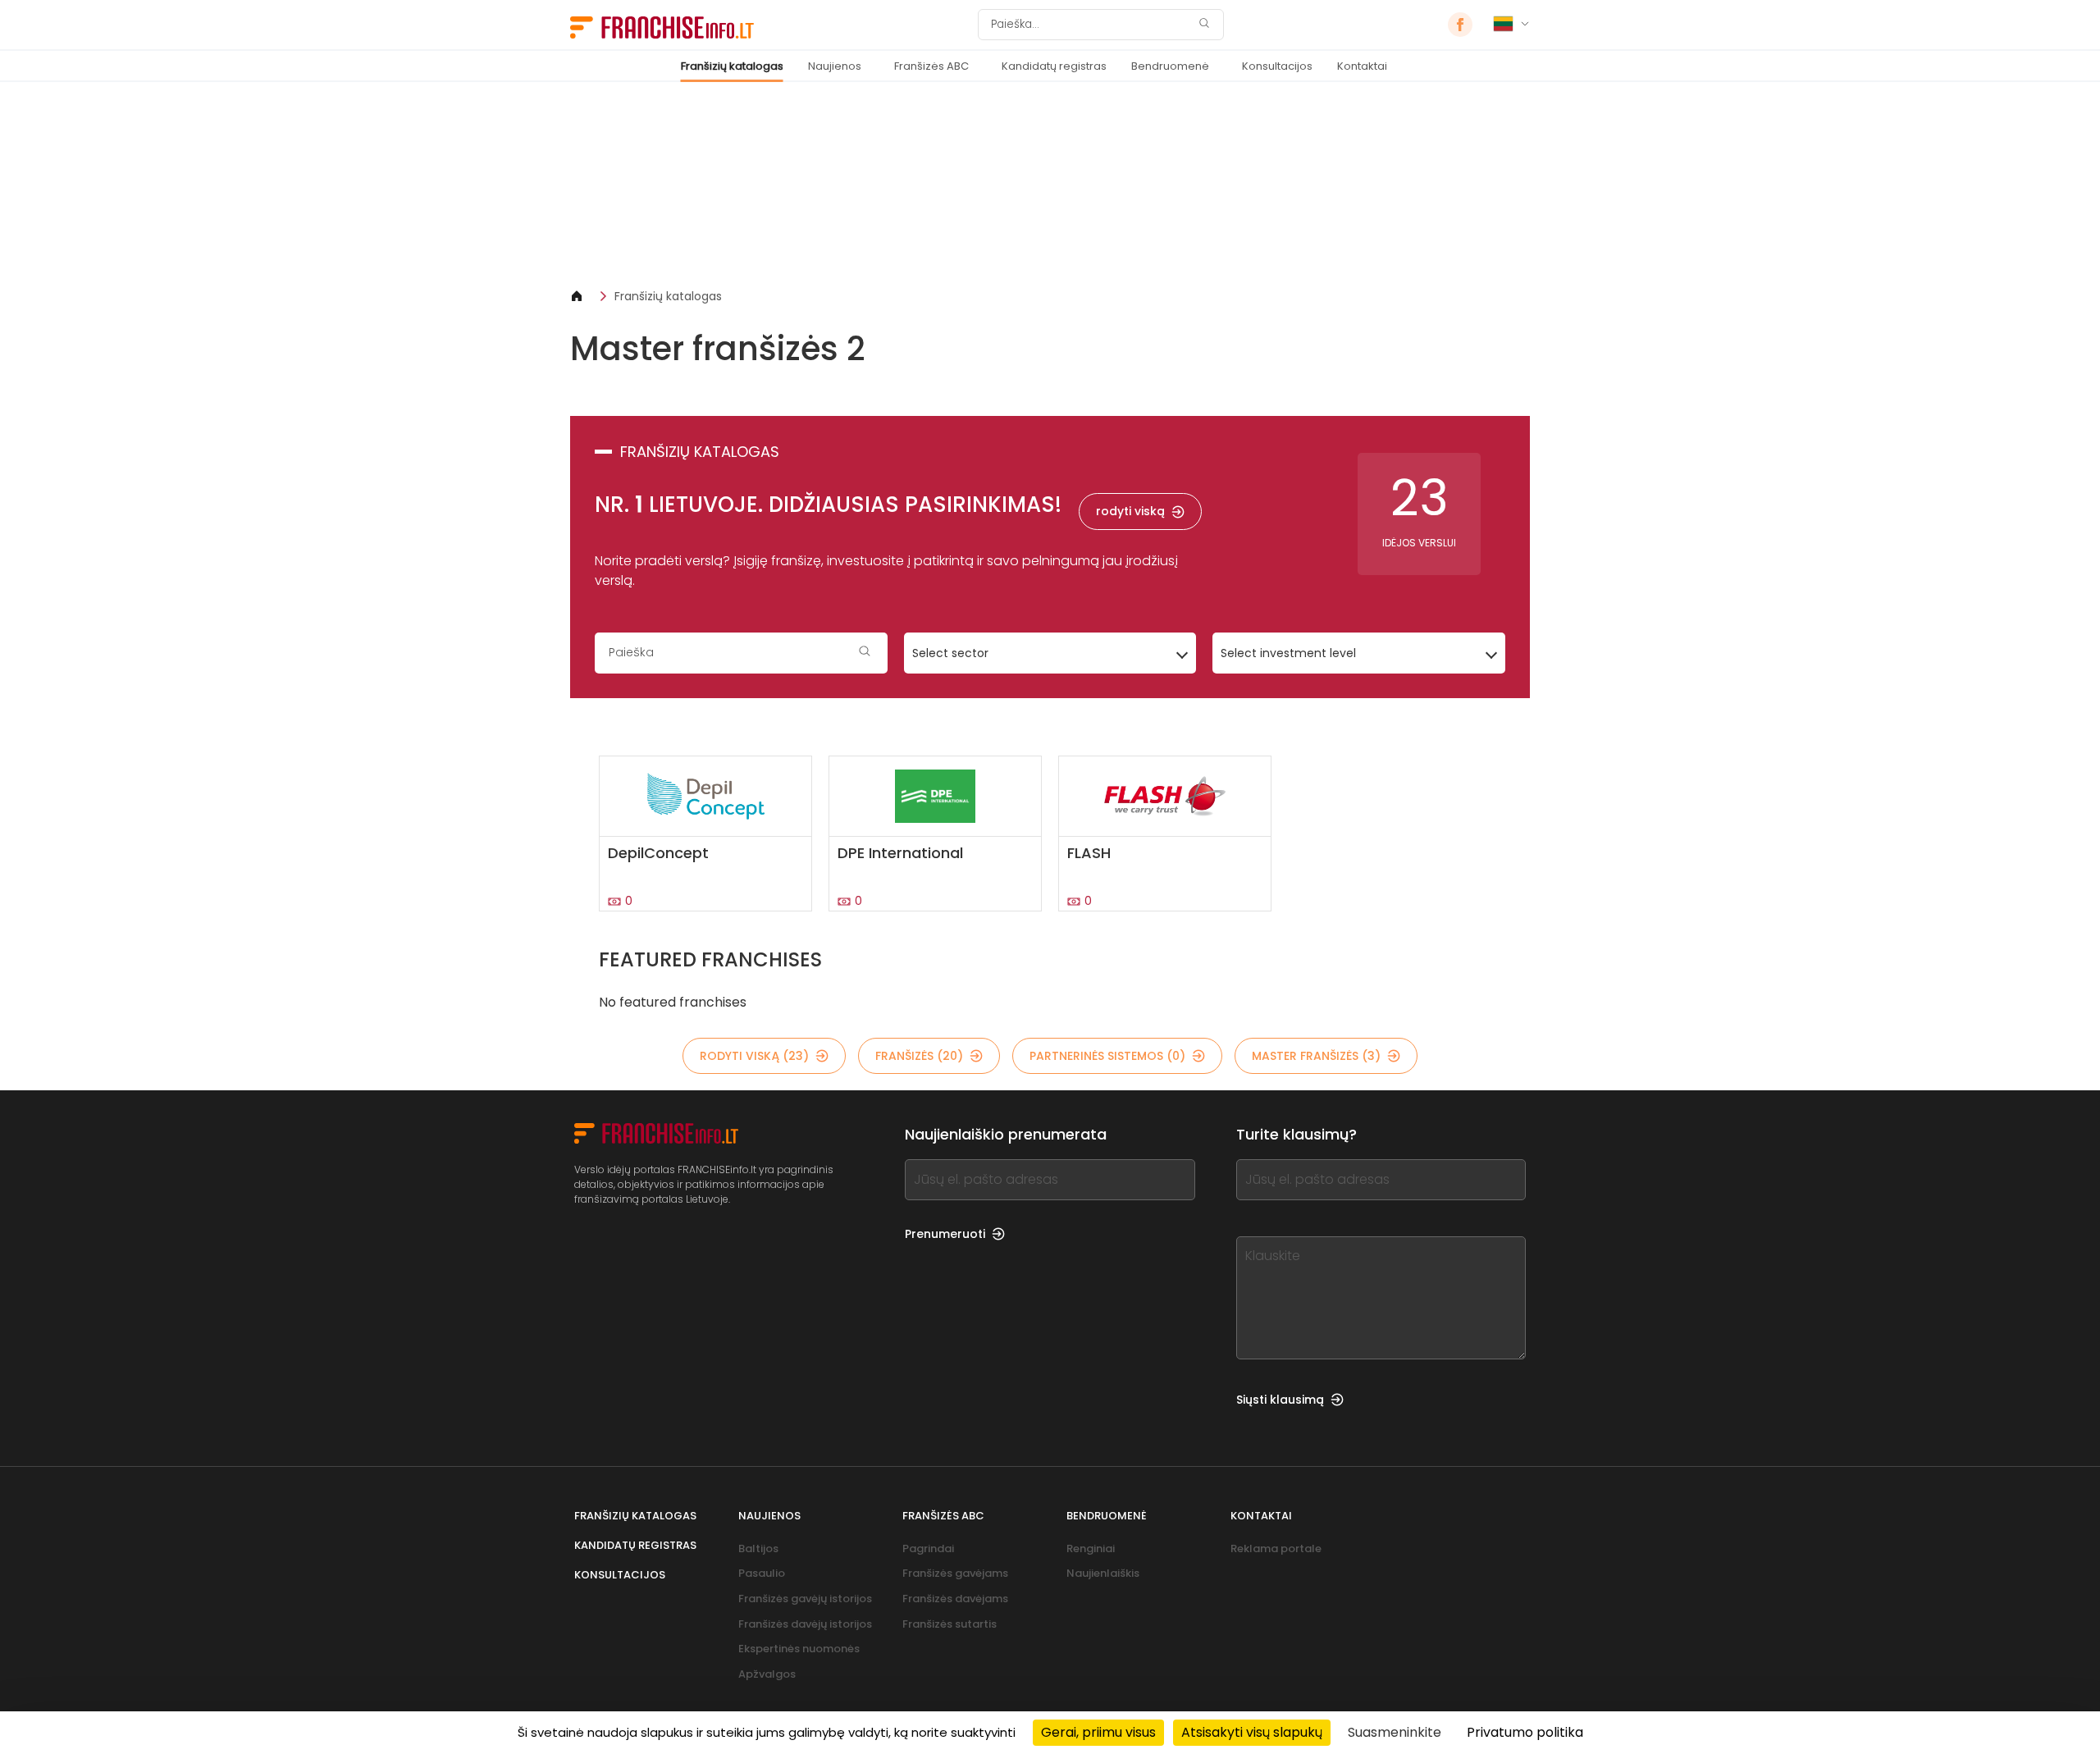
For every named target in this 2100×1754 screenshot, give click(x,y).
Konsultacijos (1277, 66)
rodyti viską (1130, 511)
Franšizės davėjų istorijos (805, 1624)
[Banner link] (1050, 185)
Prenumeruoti (945, 1234)
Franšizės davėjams (955, 1599)
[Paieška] (1204, 25)
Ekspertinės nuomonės (799, 1649)
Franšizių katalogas (732, 66)
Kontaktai (1362, 66)
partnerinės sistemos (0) (1107, 1056)
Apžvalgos (767, 1674)
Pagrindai (928, 1548)
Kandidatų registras (1054, 66)
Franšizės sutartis (950, 1624)
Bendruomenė (1170, 66)
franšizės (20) (919, 1056)
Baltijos (758, 1548)
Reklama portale (1276, 1548)
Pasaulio (762, 1573)
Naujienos (835, 66)
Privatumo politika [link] (1525, 1732)
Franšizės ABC (931, 66)
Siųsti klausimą (1280, 1400)
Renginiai (1091, 1548)
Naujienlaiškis (1103, 1573)
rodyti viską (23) (754, 1056)
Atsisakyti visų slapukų (1252, 1732)
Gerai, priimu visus (1098, 1732)
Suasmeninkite (1395, 1732)
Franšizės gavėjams (955, 1573)
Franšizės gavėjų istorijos (805, 1599)
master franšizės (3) (1316, 1056)
